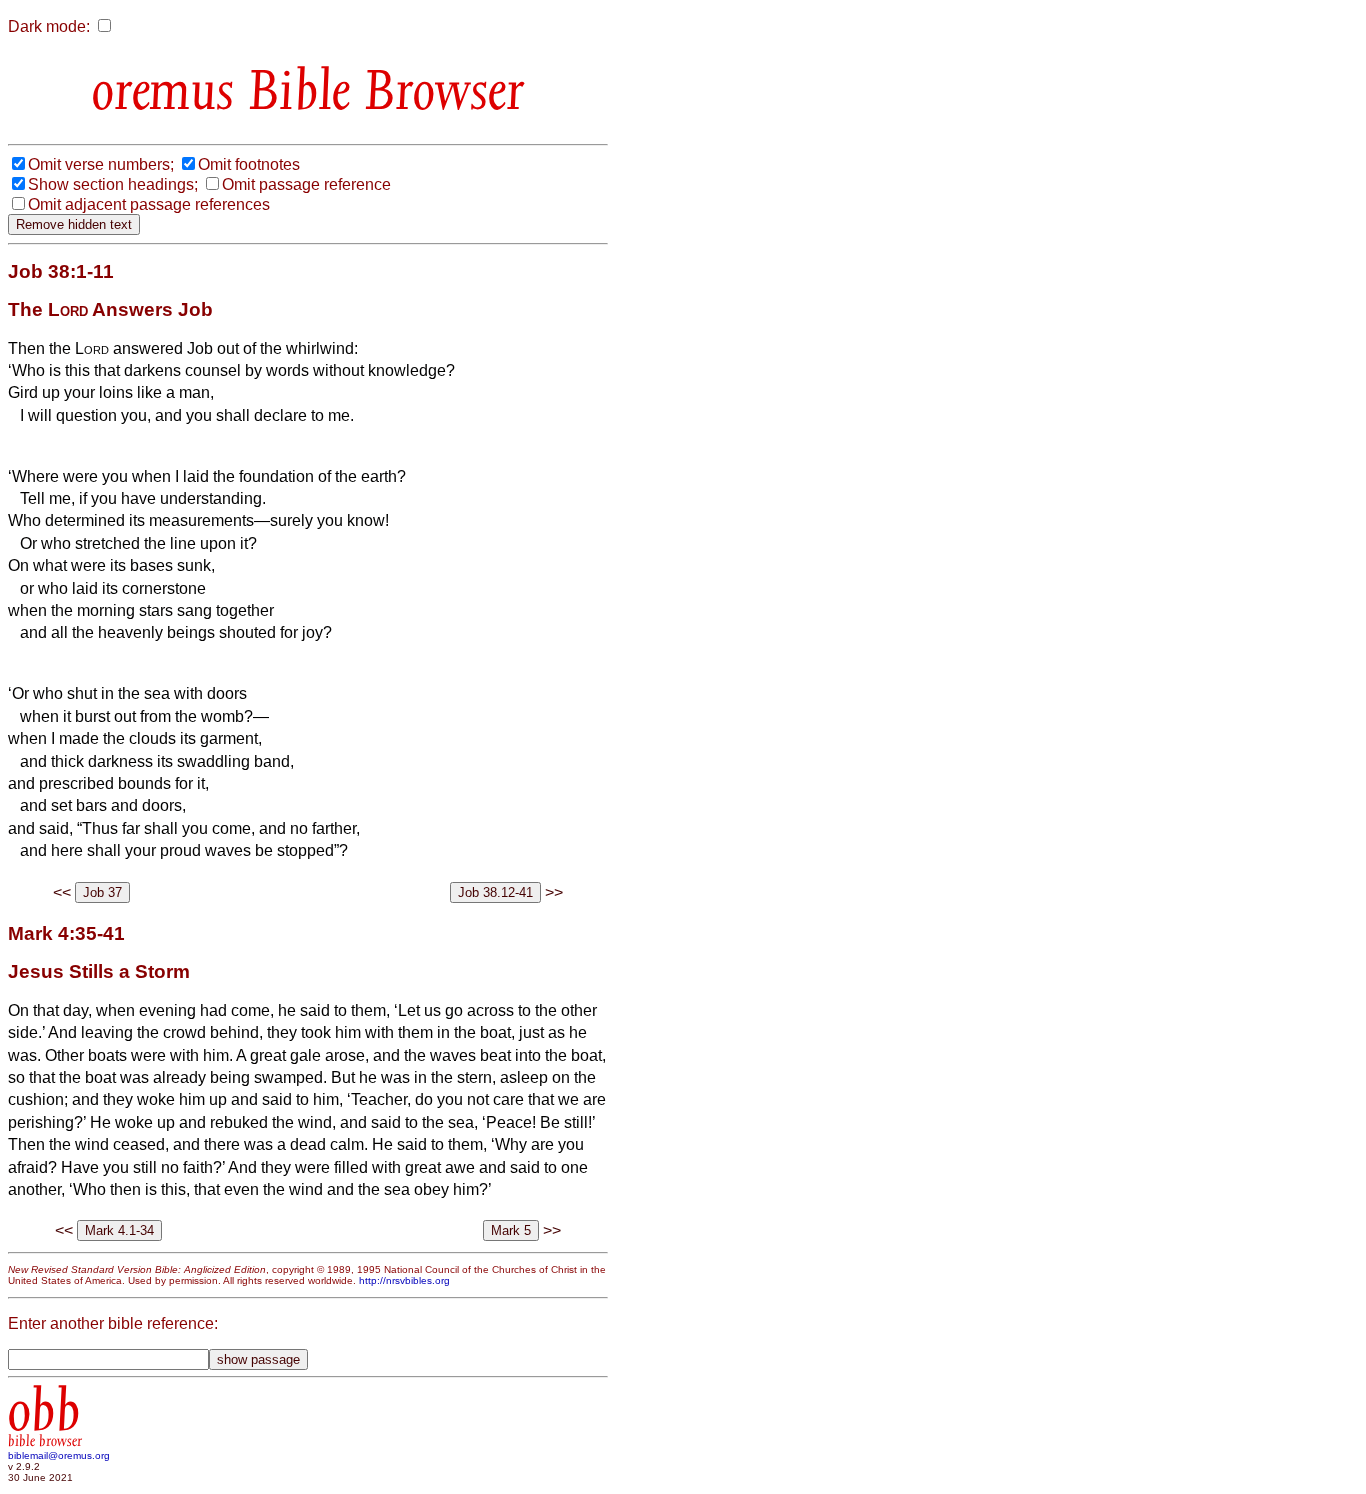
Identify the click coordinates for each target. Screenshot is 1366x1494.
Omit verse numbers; (101, 164)
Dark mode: (49, 26)
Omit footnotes (249, 164)
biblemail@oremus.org (59, 1455)
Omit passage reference (306, 184)
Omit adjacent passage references (149, 204)
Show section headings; (113, 184)
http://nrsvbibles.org (404, 1280)
